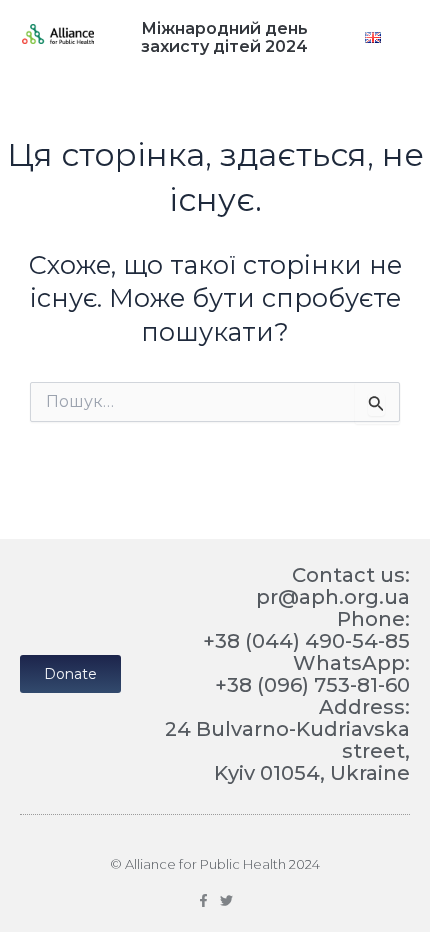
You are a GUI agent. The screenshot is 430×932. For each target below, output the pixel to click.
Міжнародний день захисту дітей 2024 (224, 37)
